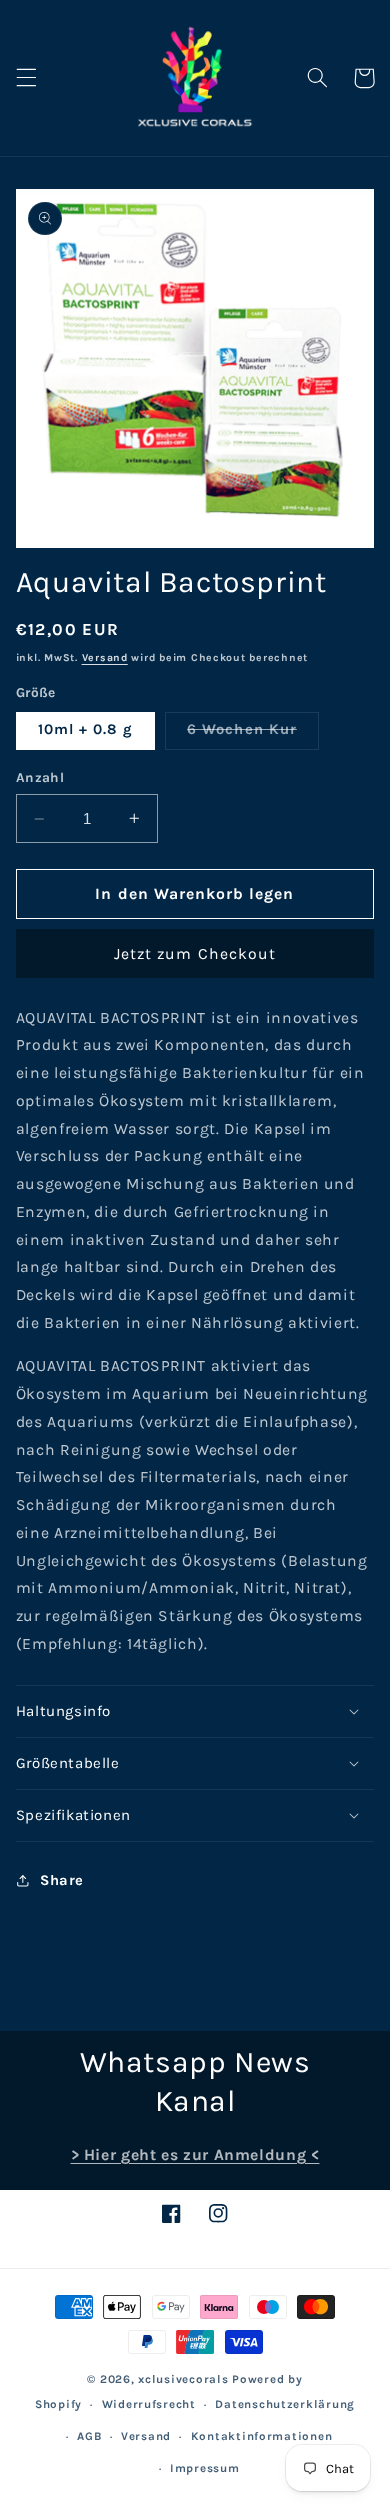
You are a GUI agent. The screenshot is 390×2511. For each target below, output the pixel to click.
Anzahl (40, 777)
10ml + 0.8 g (86, 729)
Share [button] (62, 1880)
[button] (26, 78)
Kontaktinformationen (262, 2436)
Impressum (205, 2468)
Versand (105, 657)
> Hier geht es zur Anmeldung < (195, 2155)
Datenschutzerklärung (285, 2404)
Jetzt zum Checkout (195, 954)
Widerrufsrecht (149, 2404)
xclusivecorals (183, 2379)
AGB (89, 2436)
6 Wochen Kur (253, 734)
